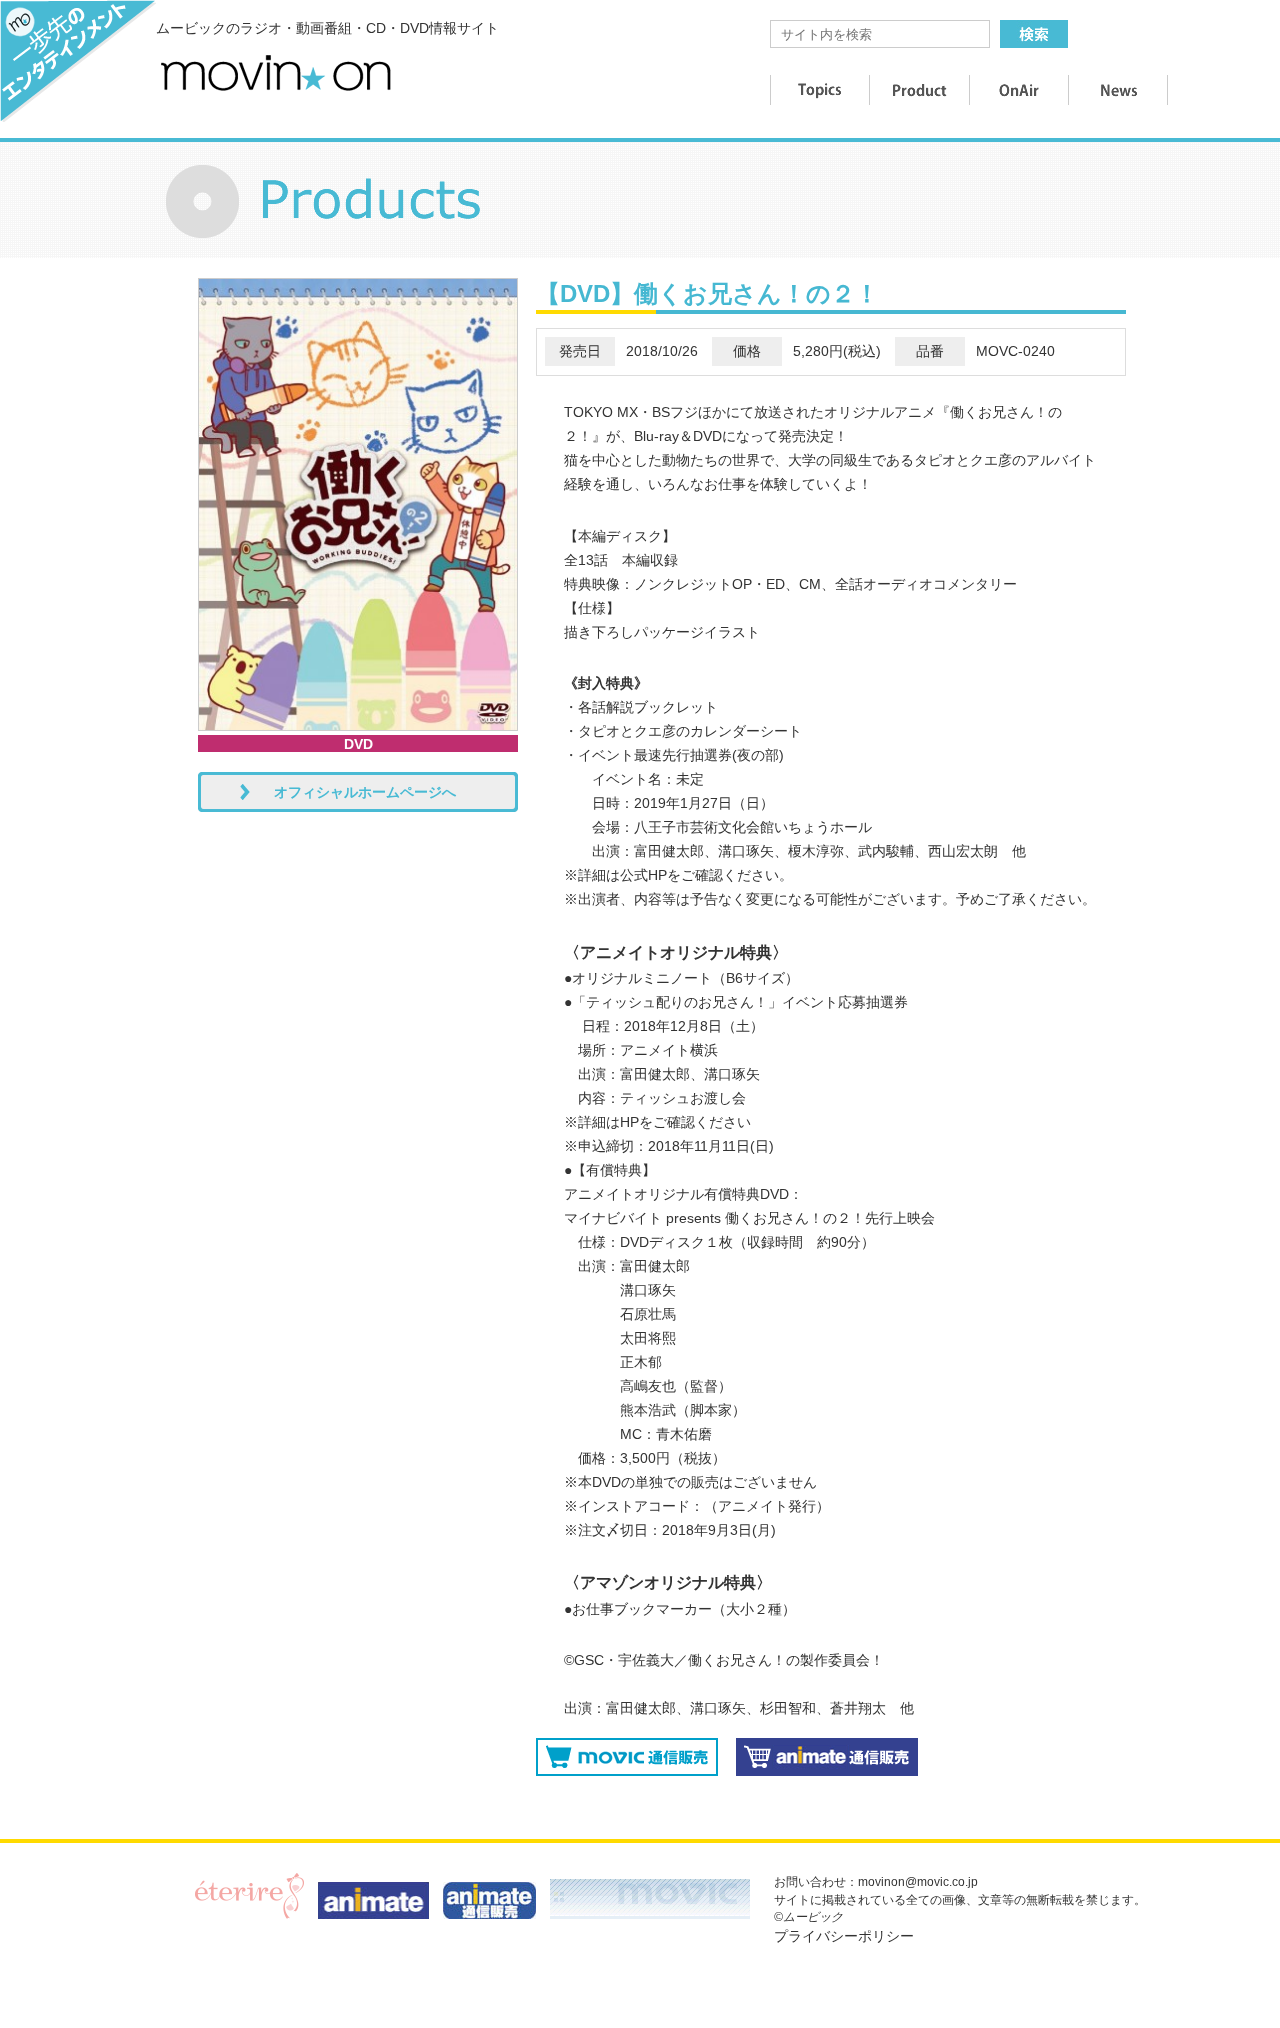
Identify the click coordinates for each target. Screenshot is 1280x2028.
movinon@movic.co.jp (918, 1882)
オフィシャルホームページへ (365, 792)
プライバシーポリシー (844, 1936)
